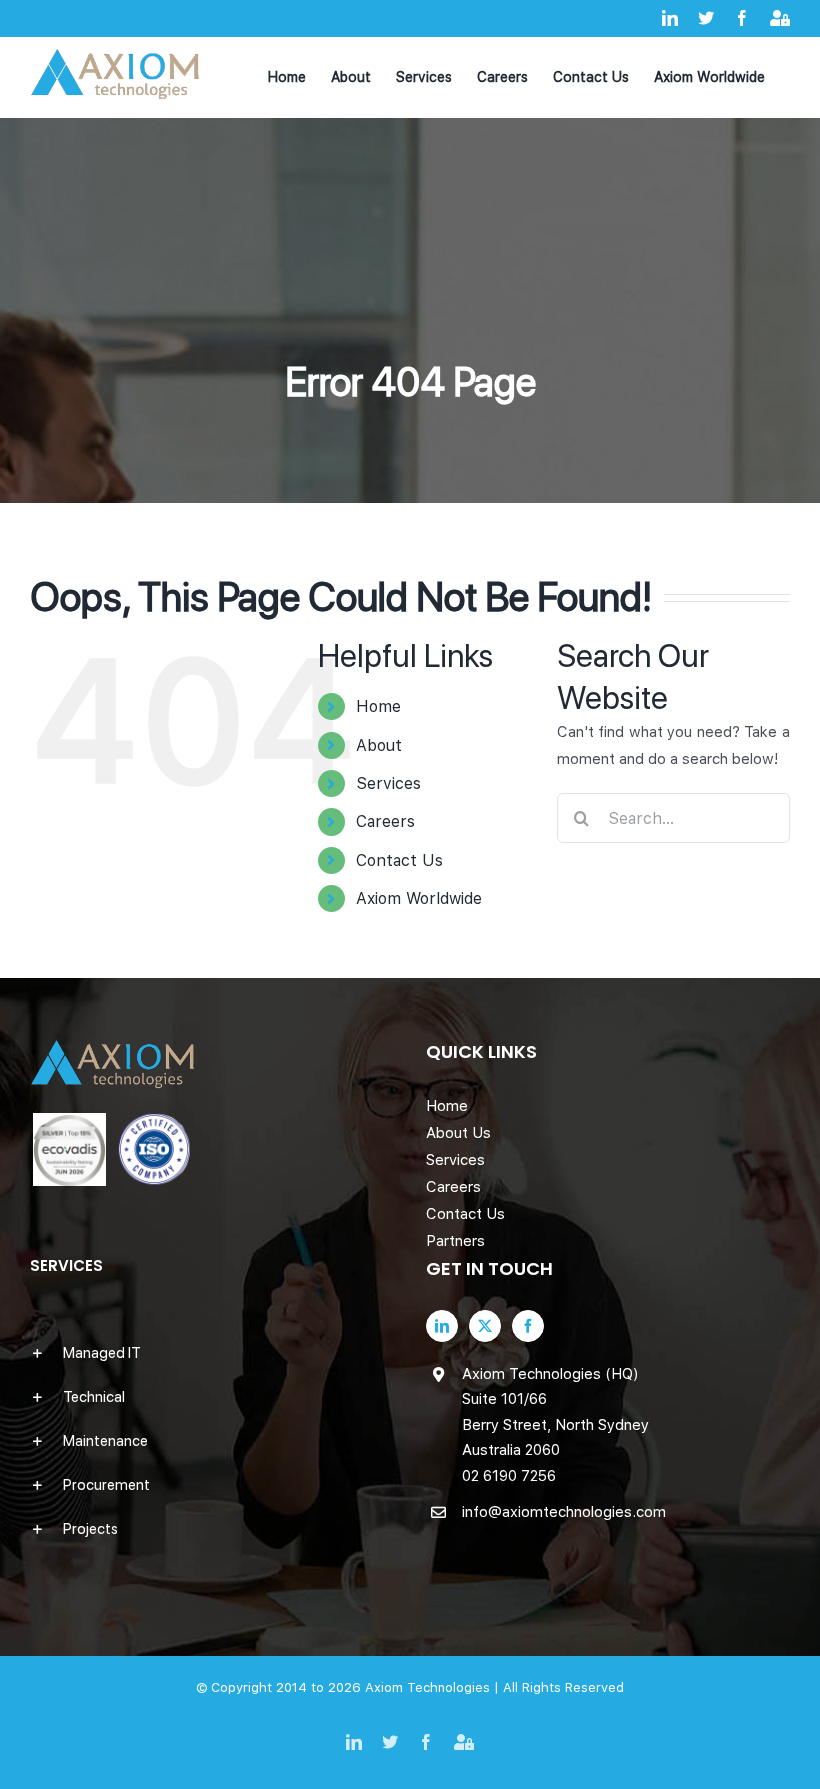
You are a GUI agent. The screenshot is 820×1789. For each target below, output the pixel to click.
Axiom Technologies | (434, 1687)
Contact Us (399, 860)
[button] (212, 1353)
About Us (458, 1133)
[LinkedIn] (442, 1326)
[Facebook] (528, 1326)
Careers (385, 821)
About (379, 745)
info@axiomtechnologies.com (564, 1512)
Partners (455, 1241)
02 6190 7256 (509, 1476)
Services (388, 783)
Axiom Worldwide (419, 898)
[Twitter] (485, 1326)
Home (378, 706)
